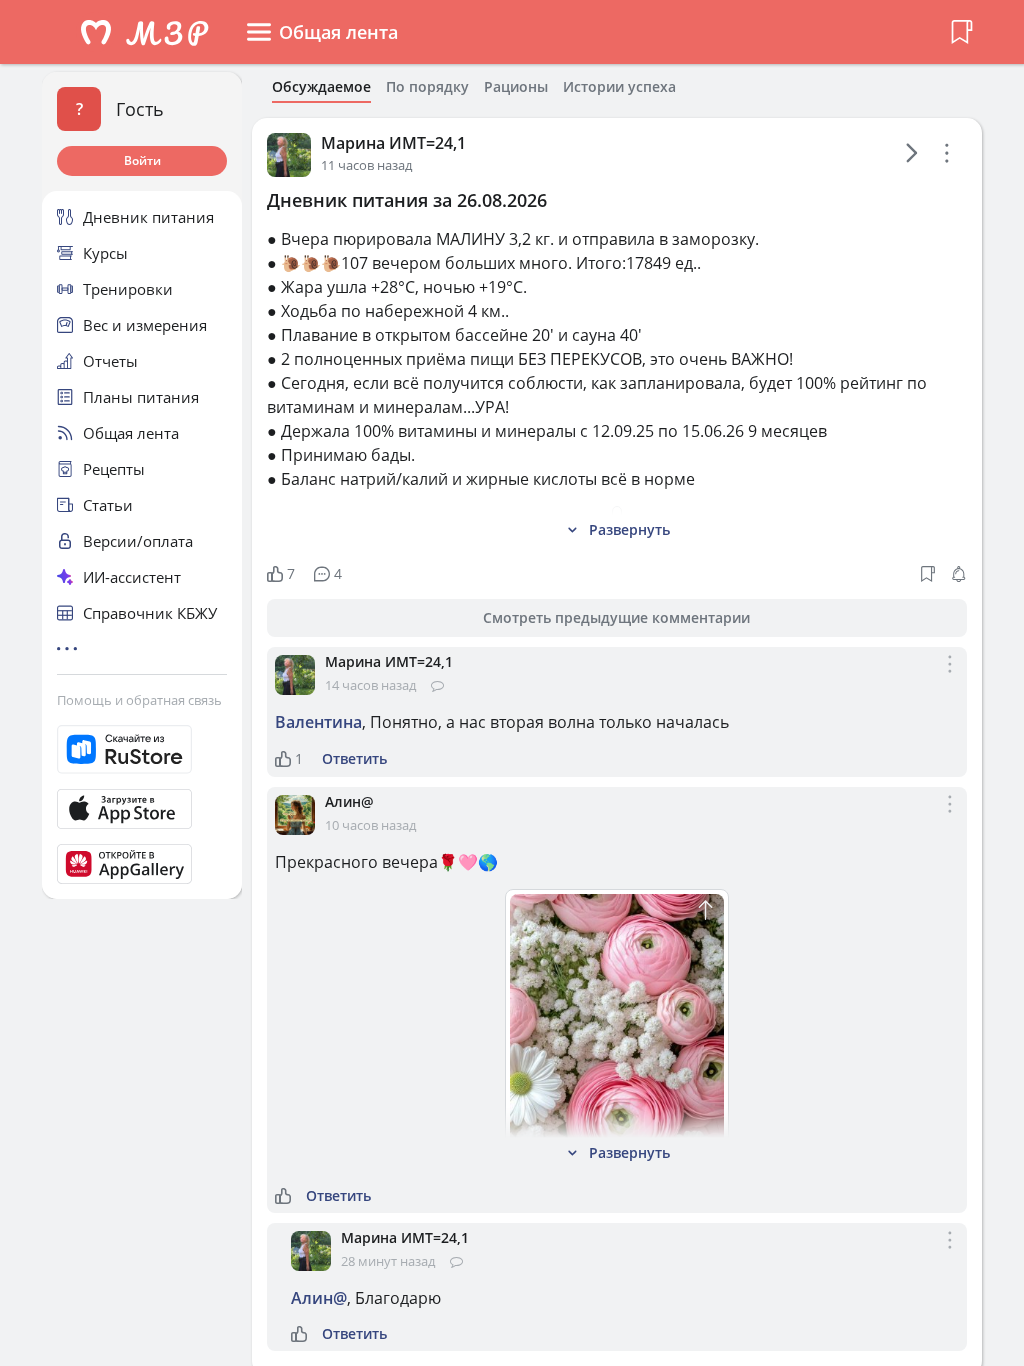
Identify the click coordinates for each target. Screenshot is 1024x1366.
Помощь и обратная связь (139, 700)
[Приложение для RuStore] (142, 749)
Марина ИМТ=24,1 (393, 143)
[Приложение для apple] (142, 809)
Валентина (318, 722)
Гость (140, 109)
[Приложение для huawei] (142, 864)
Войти (142, 160)
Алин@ (349, 801)
